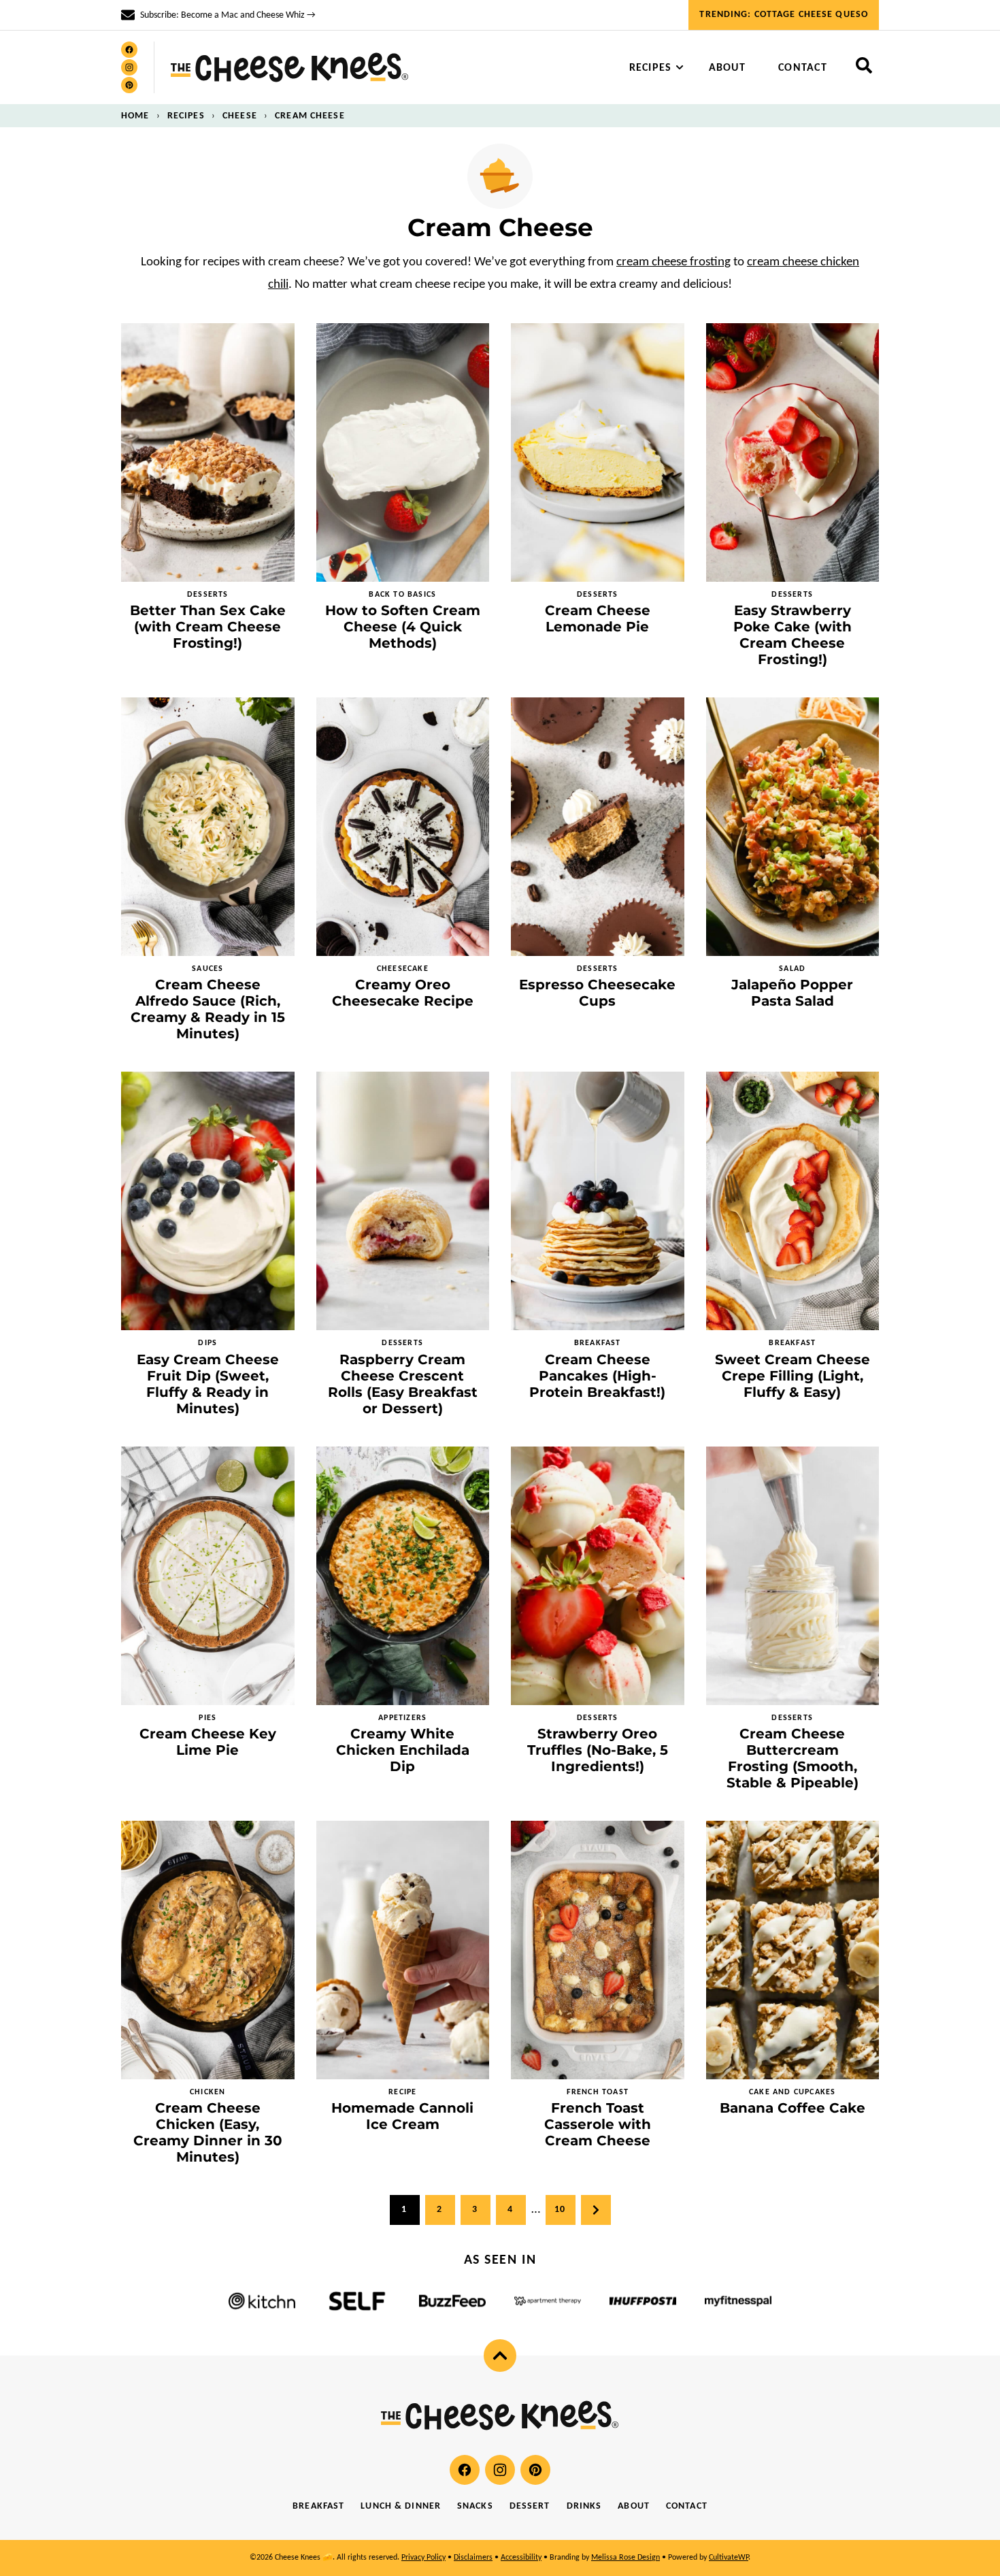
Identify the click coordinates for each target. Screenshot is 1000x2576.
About (727, 68)
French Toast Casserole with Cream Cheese (598, 2124)
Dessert (530, 2506)
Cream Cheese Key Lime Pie (208, 1742)
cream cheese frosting (673, 262)
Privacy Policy (423, 2558)
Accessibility (521, 2558)
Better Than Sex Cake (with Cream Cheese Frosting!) (208, 627)
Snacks (475, 2506)
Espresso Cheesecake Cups (597, 993)
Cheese (240, 116)
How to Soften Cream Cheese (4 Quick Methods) (403, 627)
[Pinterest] (129, 85)
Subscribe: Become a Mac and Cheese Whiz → (228, 15)
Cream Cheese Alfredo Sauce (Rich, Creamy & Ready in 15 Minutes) (208, 1009)
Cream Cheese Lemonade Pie (598, 618)
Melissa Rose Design (626, 2558)
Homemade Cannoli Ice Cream (402, 2116)
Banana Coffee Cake (793, 2108)
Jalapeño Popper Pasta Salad (792, 993)
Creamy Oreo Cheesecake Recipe (403, 993)
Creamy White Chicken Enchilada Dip (403, 1750)
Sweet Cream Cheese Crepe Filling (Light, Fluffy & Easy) (793, 1376)
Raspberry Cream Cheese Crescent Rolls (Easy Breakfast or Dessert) (403, 1384)
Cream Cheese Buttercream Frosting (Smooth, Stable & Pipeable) (793, 1758)
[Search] (864, 65)
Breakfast (318, 2506)
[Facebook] (129, 50)
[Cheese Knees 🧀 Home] (290, 67)
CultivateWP (729, 2558)
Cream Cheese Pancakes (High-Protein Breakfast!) (597, 1376)
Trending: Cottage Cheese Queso (784, 15)
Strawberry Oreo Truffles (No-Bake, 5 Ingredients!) (598, 1750)
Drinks (584, 2506)
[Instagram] (129, 67)
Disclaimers (473, 2558)
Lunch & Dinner (401, 2506)
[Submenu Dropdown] (680, 67)
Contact (803, 68)
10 (560, 2210)
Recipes (651, 68)
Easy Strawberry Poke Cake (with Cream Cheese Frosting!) (793, 635)
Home (135, 116)
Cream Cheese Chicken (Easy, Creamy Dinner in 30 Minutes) (208, 2132)
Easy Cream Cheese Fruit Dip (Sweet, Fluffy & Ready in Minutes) (208, 1384)
